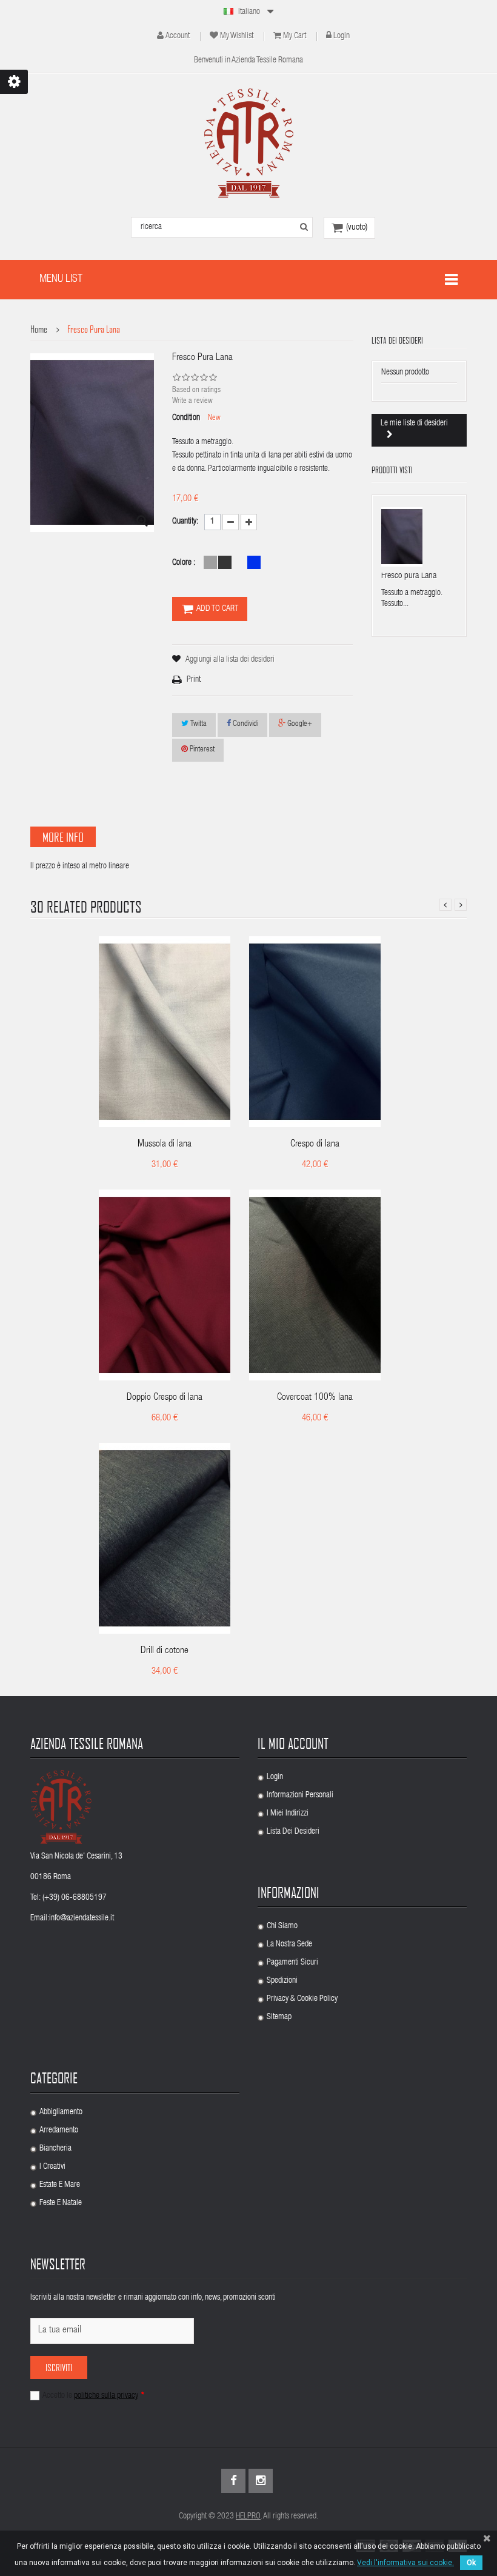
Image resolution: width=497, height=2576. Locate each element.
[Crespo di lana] (315, 1032)
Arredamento (59, 2131)
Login (342, 36)
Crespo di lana (315, 1145)
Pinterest (201, 750)
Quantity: (185, 522)
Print (194, 680)
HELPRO (248, 2517)
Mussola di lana (165, 1145)
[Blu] (254, 562)
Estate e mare (60, 2185)
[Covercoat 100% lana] (315, 1286)
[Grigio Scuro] (225, 562)
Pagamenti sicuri (292, 1963)
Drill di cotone (165, 1651)
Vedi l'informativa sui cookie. (405, 2563)
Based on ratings (196, 391)
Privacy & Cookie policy (302, 1999)
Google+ (299, 724)
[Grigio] (210, 562)
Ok (471, 2563)
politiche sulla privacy (106, 2396)
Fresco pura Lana (409, 576)
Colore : (185, 563)
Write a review (192, 401)
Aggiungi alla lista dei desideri (230, 660)
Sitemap (279, 2017)
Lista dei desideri (293, 1832)
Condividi (245, 724)
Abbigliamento (61, 2112)
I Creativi (52, 2167)
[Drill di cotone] (165, 1539)
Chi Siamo (282, 1926)
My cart (295, 36)
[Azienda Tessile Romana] (249, 143)
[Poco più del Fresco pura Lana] (402, 537)
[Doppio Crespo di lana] (165, 1286)
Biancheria (55, 2149)
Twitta (198, 724)
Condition (186, 418)
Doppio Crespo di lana (165, 1398)
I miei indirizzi (288, 1814)
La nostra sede (289, 1945)
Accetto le (93, 2396)
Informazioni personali (300, 1796)
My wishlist (237, 36)
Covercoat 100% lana (315, 1398)
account (178, 36)
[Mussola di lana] (165, 1032)
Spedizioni (282, 1981)
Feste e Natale (61, 2203)
